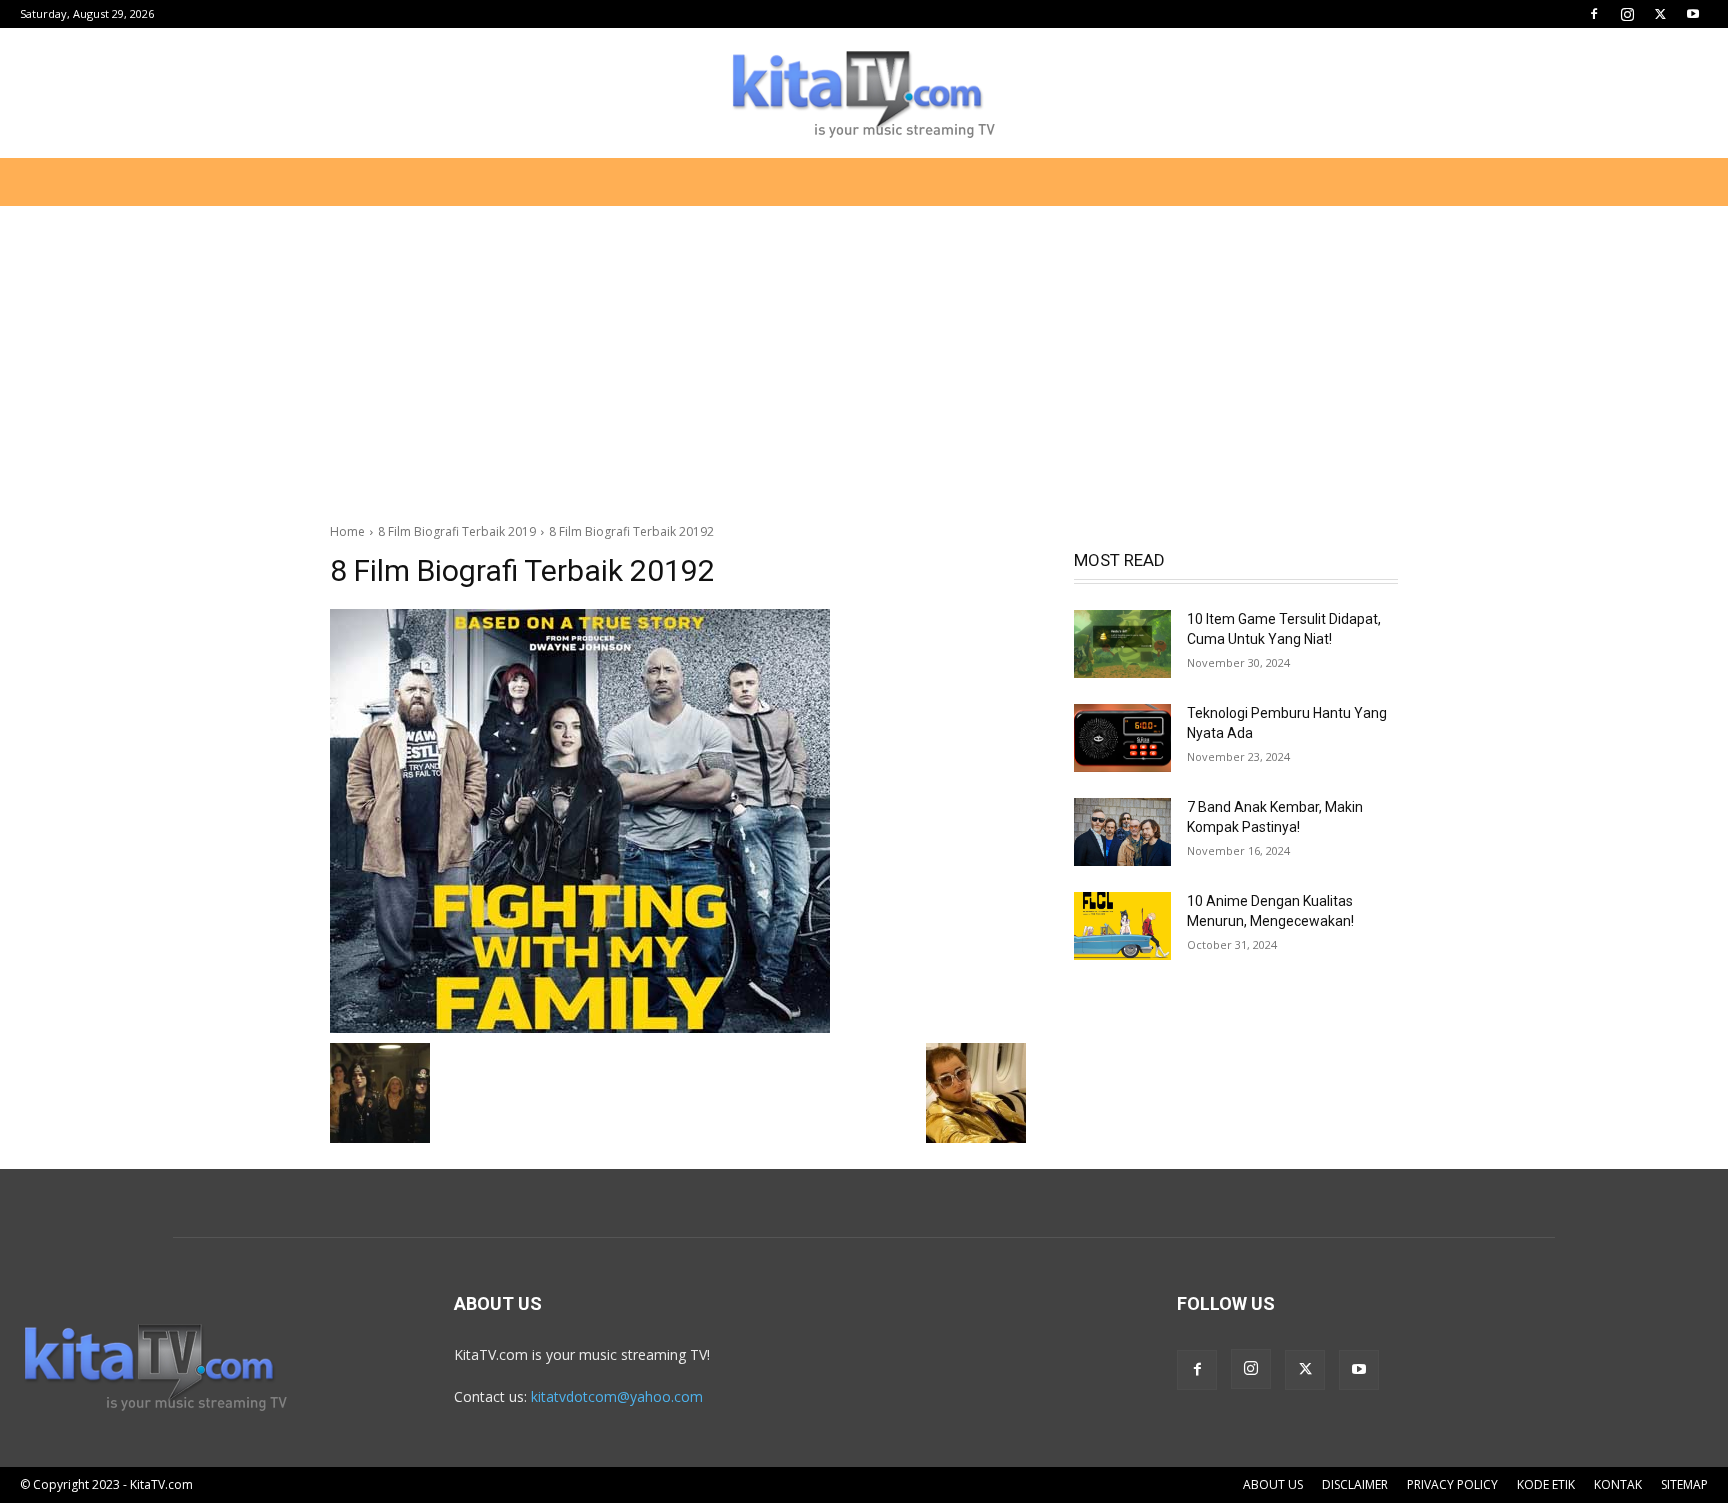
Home (347, 531)
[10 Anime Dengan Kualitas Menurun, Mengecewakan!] (1122, 926)
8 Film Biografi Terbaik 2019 (457, 531)
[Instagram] (1627, 14)
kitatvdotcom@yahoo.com (617, 1396)
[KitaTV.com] (864, 94)
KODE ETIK (1546, 1484)
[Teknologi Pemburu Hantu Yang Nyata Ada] (1122, 738)
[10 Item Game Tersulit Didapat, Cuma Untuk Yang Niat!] (1122, 644)
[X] (1660, 14)
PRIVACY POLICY (1452, 1484)
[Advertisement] (864, 354)
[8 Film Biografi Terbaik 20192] (678, 821)
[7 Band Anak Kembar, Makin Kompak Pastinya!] (1122, 832)
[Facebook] (1594, 14)
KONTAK (1618, 1484)
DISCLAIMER (1355, 1484)
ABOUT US (1273, 1484)
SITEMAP (1684, 1484)
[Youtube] (1693, 14)
